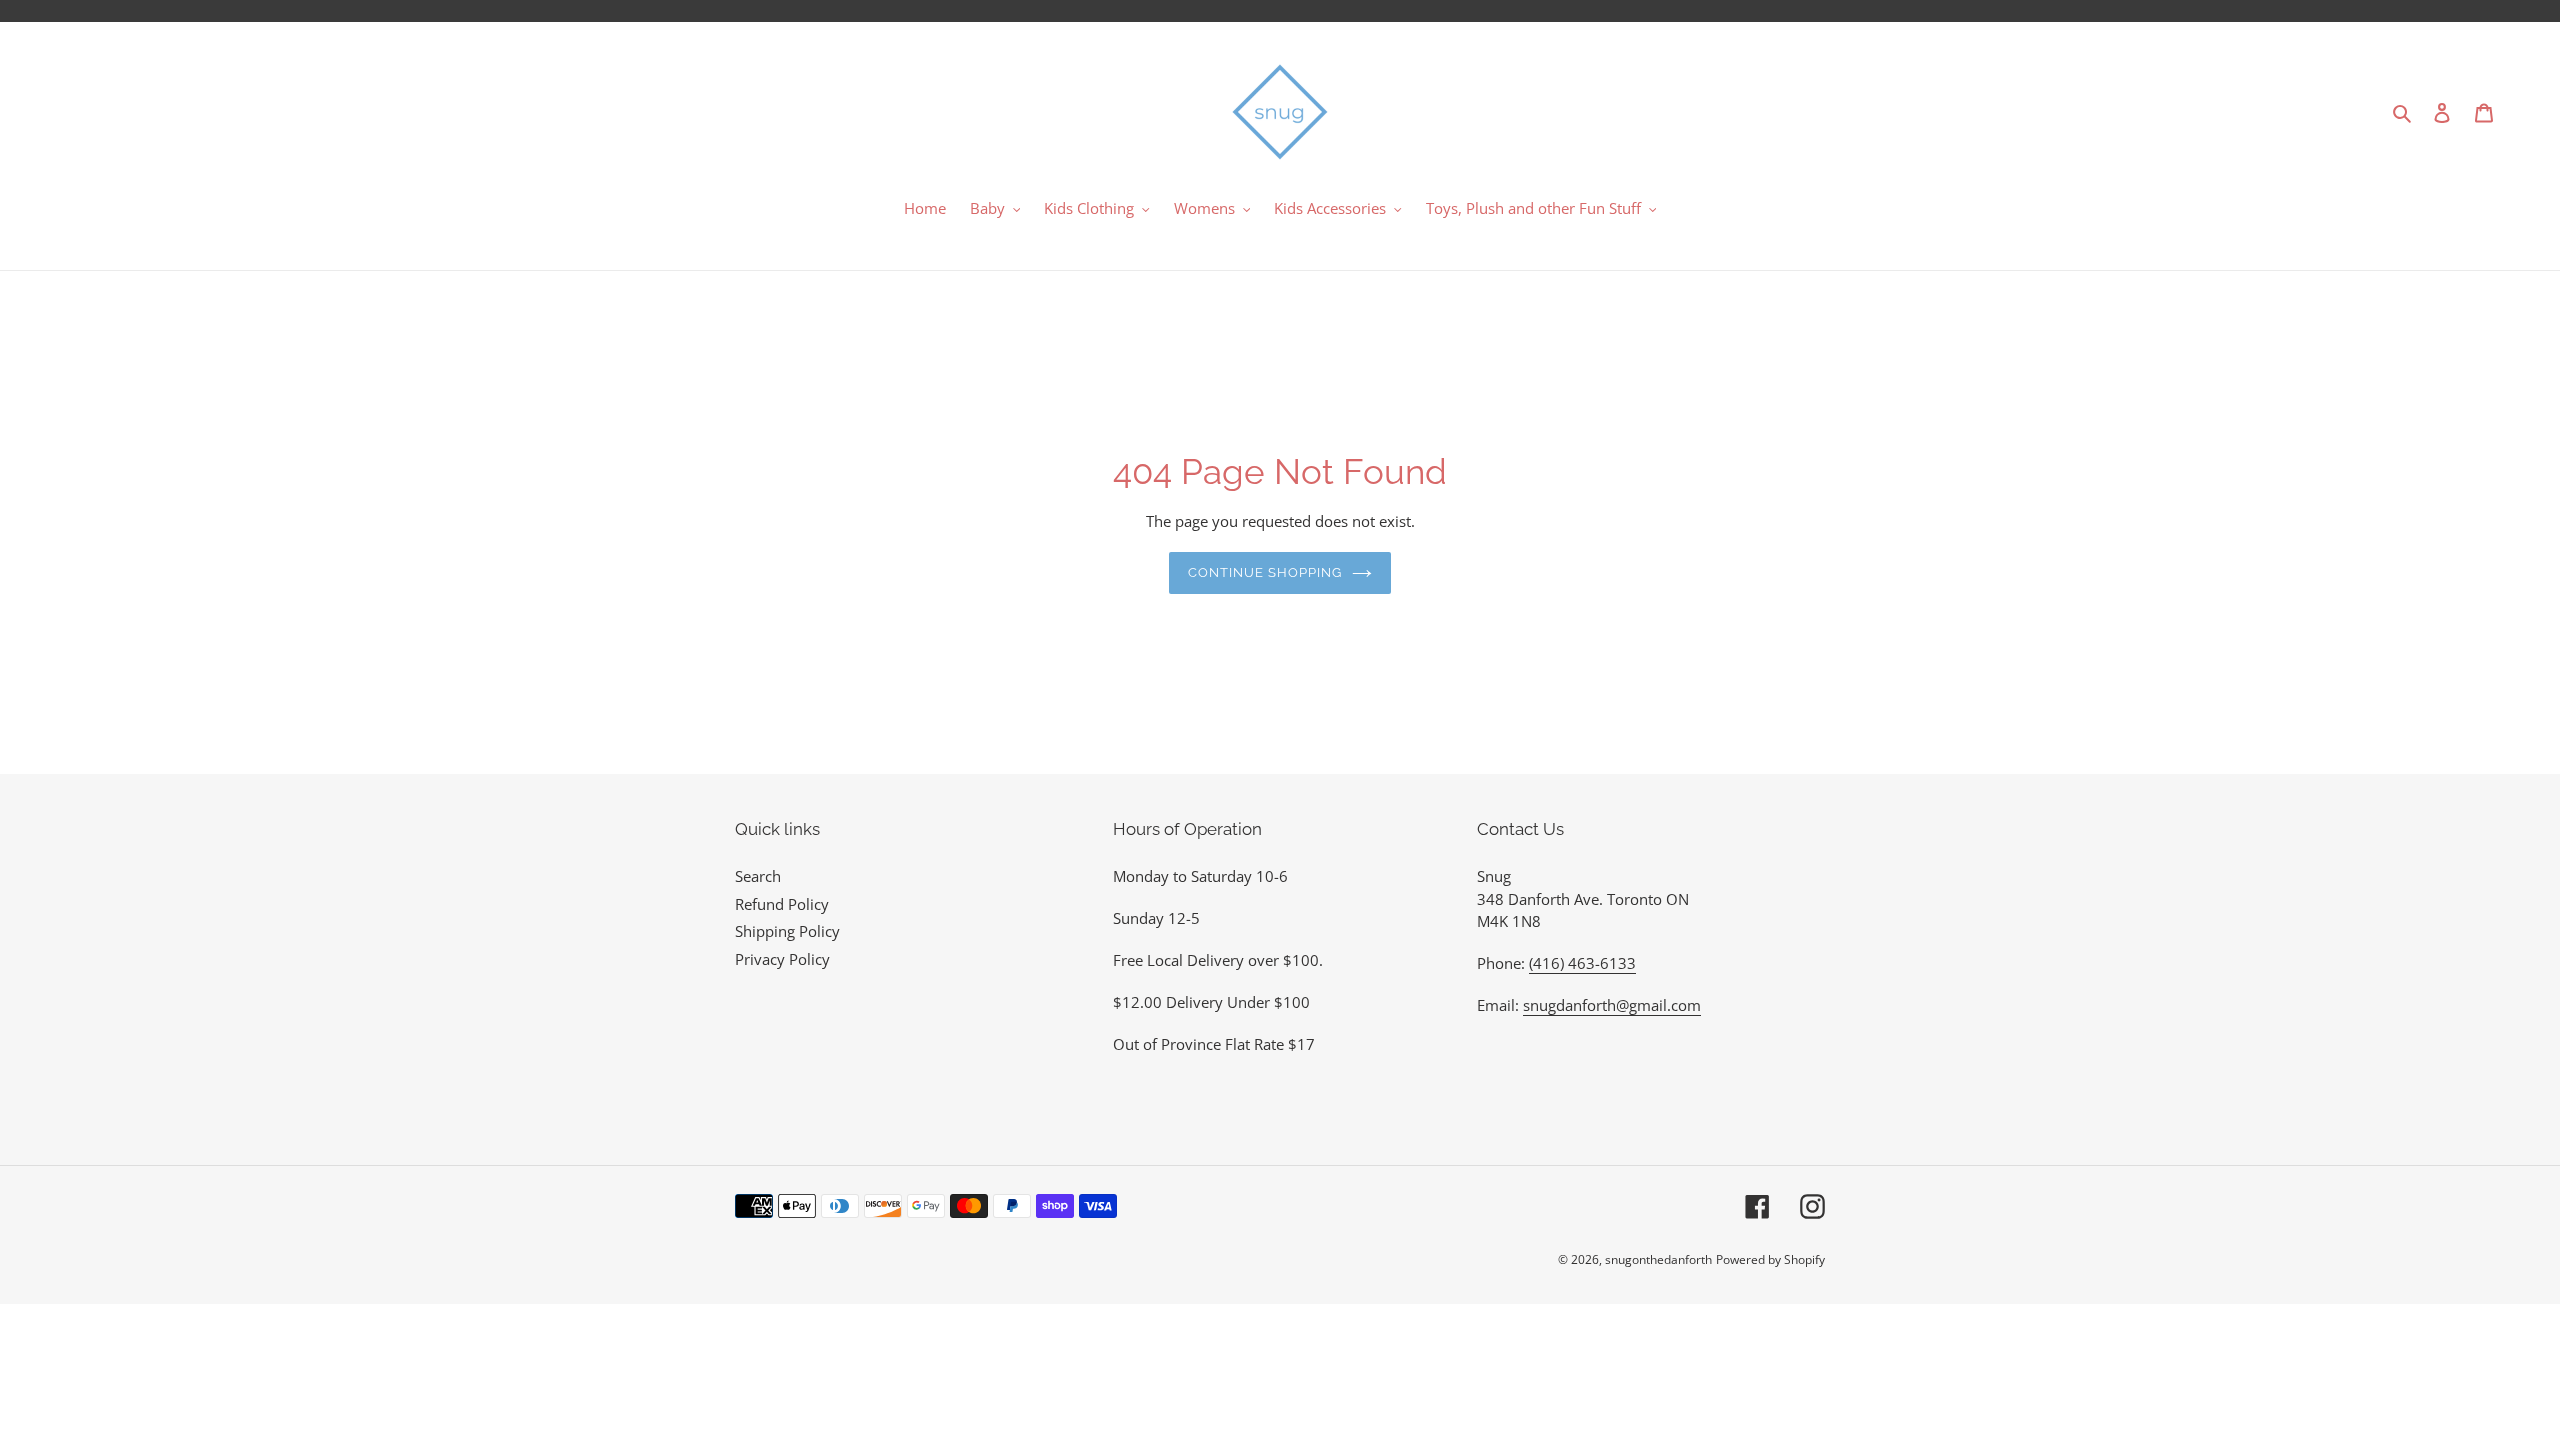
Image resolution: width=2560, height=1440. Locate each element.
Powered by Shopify (1770, 1259)
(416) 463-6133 (1582, 963)
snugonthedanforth (1658, 1259)
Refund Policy (782, 904)
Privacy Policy (782, 959)
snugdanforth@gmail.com (1612, 1005)
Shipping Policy (787, 931)
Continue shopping (1265, 572)
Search (758, 876)
